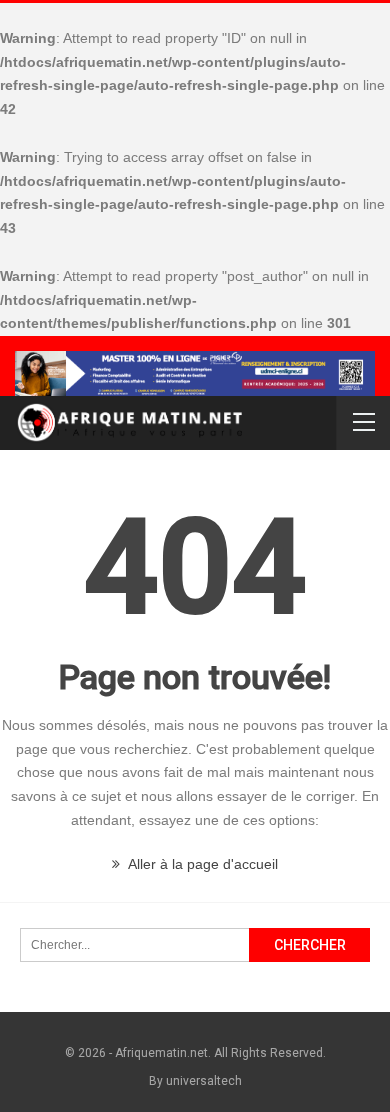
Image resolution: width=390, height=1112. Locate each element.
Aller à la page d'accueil (201, 864)
